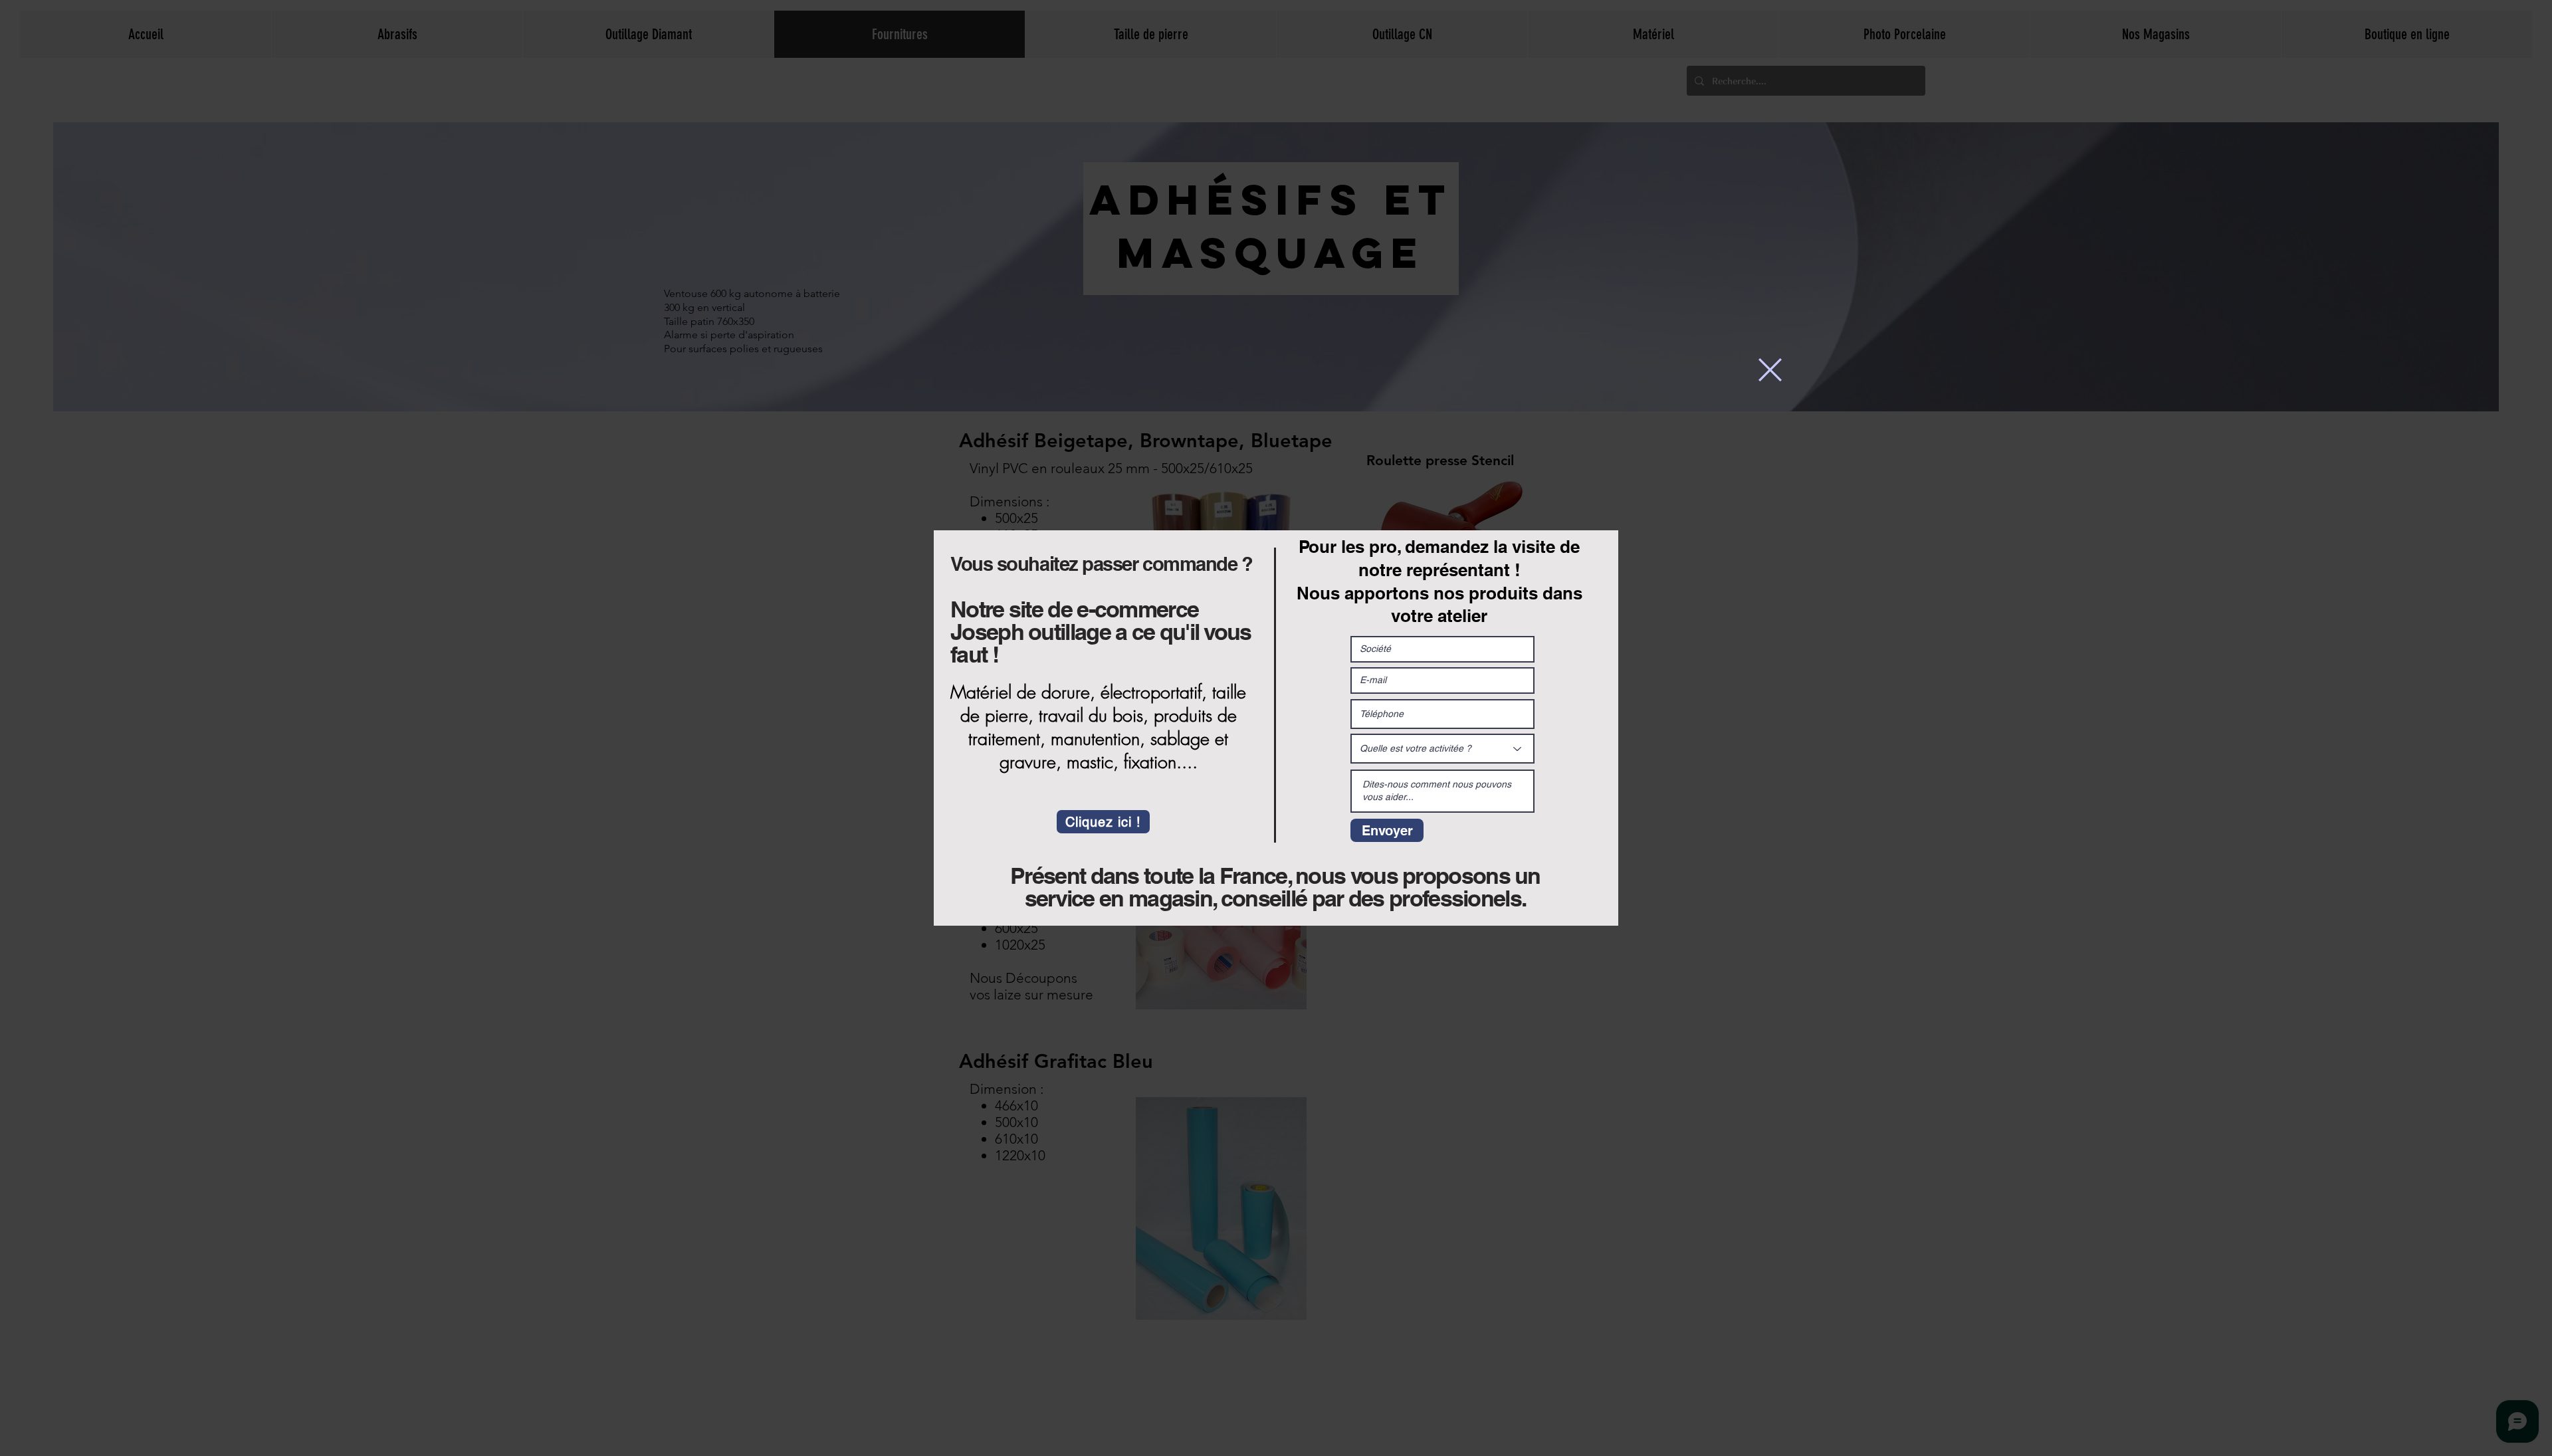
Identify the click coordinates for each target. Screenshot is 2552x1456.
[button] (1770, 370)
